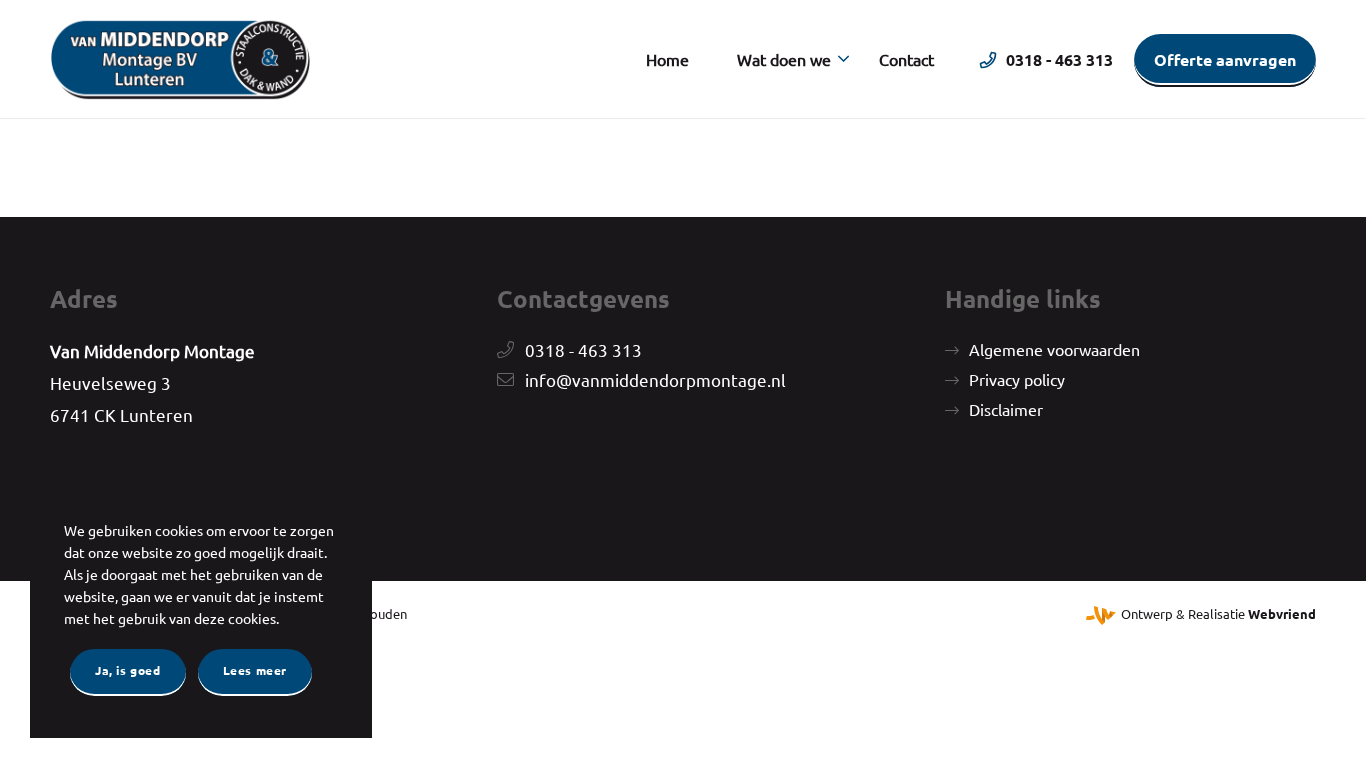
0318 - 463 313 (583, 349)
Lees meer (255, 670)
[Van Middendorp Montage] (180, 59)
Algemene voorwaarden (1054, 349)
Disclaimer (1006, 409)
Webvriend (1282, 613)
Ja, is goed (128, 670)
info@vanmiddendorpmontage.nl (655, 379)
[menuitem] (667, 59)
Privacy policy (1017, 379)
